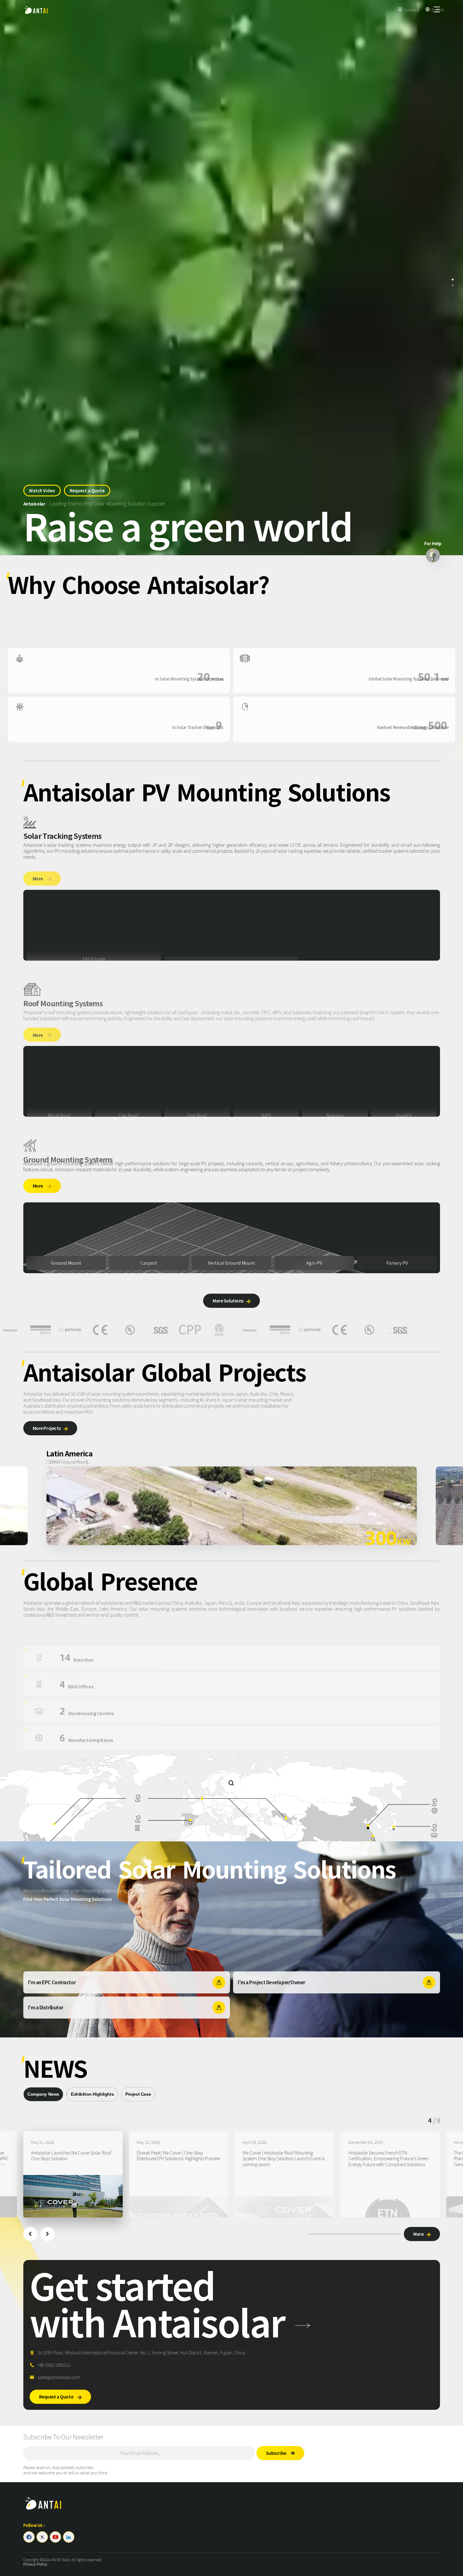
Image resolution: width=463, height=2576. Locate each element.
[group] (73, 2174)
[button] (30, 2234)
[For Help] (433, 555)
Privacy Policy (35, 2564)
